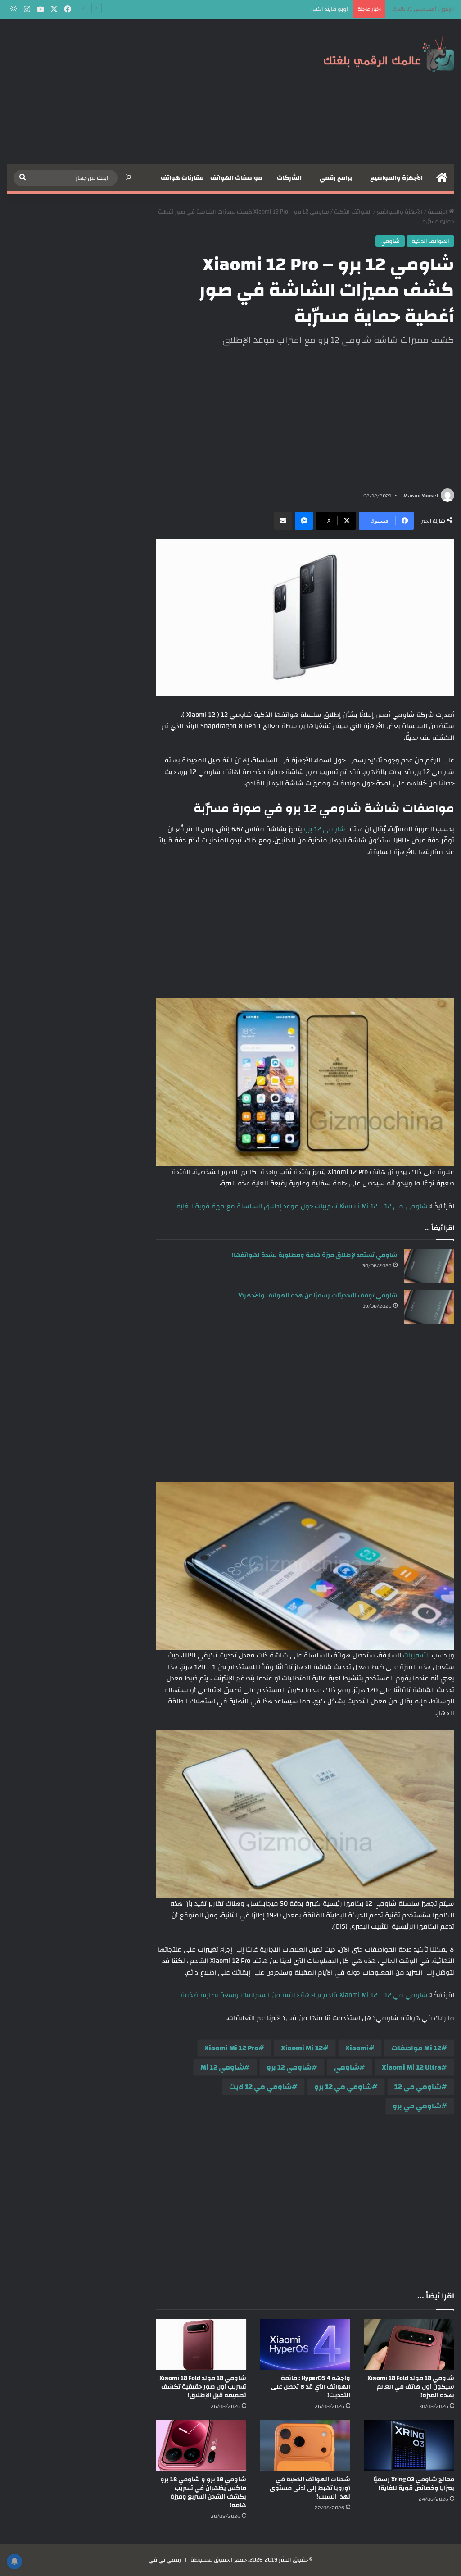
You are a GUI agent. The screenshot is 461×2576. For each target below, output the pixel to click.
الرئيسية (438, 212)
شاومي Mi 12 (222, 2067)
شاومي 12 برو (325, 829)
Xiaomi (357, 2048)
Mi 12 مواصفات (416, 2048)
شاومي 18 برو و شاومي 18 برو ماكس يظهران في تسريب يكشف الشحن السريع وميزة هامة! (203, 2492)
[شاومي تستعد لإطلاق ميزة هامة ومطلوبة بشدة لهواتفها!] (429, 1266)
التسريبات (416, 1655)
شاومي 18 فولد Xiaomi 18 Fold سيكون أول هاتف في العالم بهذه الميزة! (411, 2387)
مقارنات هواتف (182, 178)
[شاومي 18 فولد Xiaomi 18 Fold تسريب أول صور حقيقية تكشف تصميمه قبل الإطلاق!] (201, 2344)
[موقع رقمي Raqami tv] (389, 53)
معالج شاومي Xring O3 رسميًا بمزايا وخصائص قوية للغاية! (414, 2484)
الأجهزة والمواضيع (396, 178)
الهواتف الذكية (353, 212)
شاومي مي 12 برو (343, 2087)
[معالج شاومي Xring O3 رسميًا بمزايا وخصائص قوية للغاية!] (409, 2446)
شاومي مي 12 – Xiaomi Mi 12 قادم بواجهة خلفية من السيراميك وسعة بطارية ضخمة (304, 1995)
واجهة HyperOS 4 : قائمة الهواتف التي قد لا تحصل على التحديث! (311, 2387)
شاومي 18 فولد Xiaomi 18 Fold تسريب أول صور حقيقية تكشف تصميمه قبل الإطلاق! (203, 2387)
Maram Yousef (421, 496)
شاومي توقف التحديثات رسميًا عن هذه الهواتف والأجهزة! (318, 1296)
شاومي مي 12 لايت (260, 2087)
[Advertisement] (154, 91)
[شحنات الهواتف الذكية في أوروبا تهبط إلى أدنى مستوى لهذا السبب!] (305, 2446)
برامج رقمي (336, 178)
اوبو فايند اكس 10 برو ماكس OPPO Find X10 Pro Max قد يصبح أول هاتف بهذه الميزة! (244, 9)
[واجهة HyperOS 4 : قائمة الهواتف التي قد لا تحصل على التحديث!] (305, 2344)
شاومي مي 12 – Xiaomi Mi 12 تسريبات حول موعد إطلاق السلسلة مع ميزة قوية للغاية (302, 1206)
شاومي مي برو (417, 2106)
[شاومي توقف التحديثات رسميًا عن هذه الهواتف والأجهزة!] (429, 1307)
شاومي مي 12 (418, 2087)
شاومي (390, 241)
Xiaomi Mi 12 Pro (231, 2048)
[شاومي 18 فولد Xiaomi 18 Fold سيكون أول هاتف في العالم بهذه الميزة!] (409, 2344)
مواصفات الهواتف (236, 178)
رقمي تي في (165, 2560)
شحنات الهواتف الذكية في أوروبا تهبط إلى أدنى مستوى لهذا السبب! (310, 2488)
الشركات (289, 178)
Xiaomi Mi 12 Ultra (411, 2067)
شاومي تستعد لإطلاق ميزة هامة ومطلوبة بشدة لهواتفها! (315, 1255)
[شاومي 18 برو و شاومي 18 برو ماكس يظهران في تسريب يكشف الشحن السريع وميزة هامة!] (201, 2446)
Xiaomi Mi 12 (302, 2048)
